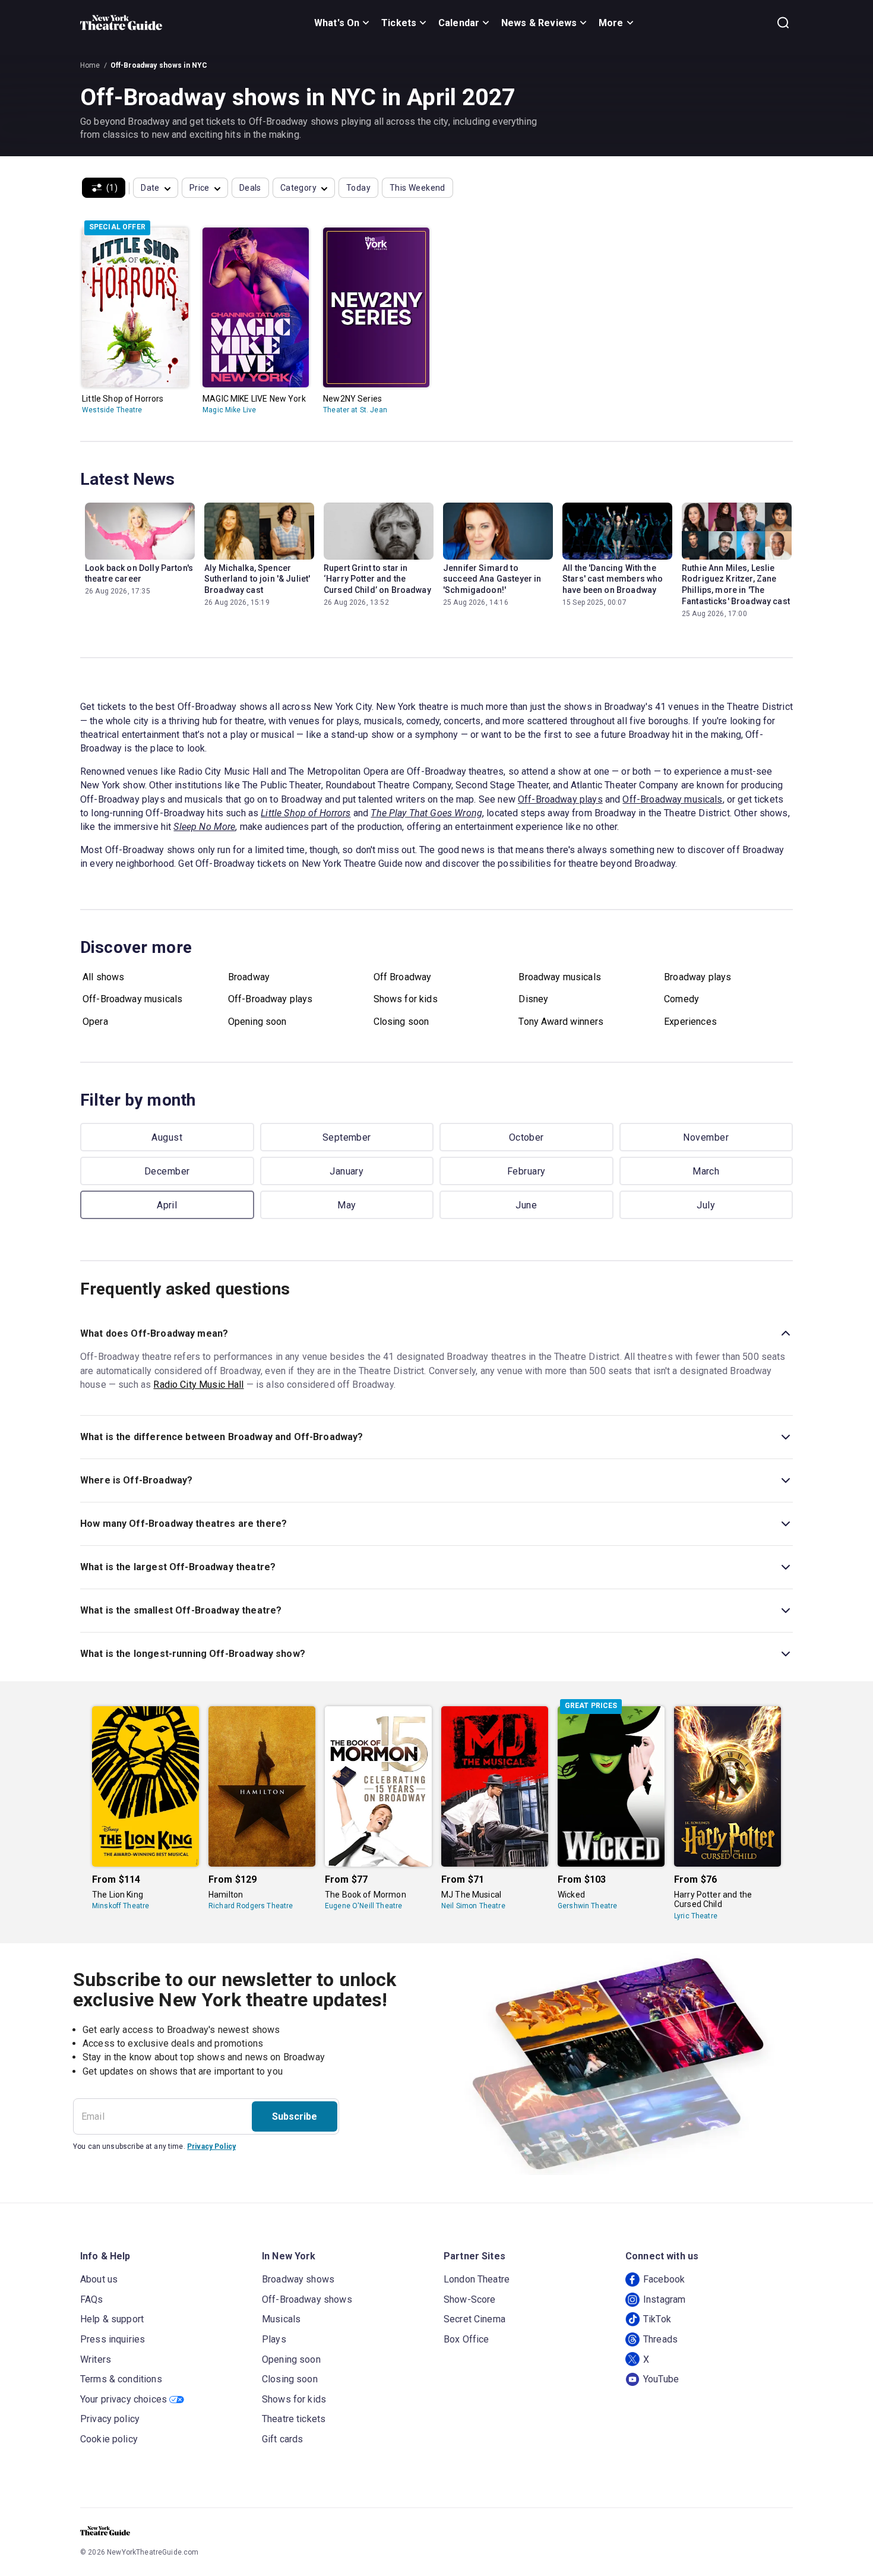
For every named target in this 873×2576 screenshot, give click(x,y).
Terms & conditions (121, 2379)
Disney (533, 999)
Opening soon (257, 1022)
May (347, 1205)
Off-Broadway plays (560, 799)
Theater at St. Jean (355, 410)
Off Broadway (403, 977)
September (347, 1137)
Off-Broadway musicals (672, 799)
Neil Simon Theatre (473, 1906)
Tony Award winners (561, 1022)
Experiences (690, 1022)
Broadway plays (698, 977)
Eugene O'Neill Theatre (363, 1906)
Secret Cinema (475, 2319)
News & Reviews (539, 23)
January (347, 1171)
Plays (274, 2339)
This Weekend (417, 188)
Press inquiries (113, 2339)
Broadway (249, 977)
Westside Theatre (112, 410)
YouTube (661, 2379)
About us (99, 2279)
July (706, 1205)
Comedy (681, 999)
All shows (103, 977)
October (526, 1137)
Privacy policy (110, 2419)
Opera (95, 1022)
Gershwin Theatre (587, 1906)
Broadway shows (298, 2279)
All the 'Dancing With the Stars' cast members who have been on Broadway (613, 579)
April (167, 1205)
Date (150, 188)
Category (298, 188)
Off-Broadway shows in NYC (159, 65)
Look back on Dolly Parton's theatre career (139, 574)
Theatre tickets (294, 2419)
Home (90, 65)
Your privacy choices (124, 2399)
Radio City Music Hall (198, 1385)
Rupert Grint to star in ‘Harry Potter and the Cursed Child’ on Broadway (377, 579)
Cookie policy (109, 2439)
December (167, 1171)
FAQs (92, 2299)
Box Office (466, 2339)
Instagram (664, 2299)
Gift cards (283, 2439)
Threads (660, 2339)
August (167, 1137)
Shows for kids (406, 999)
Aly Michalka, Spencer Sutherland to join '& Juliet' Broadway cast (257, 579)
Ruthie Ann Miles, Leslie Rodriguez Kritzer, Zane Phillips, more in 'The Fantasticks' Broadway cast (736, 585)
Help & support (112, 2319)
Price (200, 188)
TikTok (657, 2319)
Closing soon (401, 1022)
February (526, 1171)
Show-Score (470, 2299)
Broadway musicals (560, 977)
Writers (96, 2359)
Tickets (399, 23)
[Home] (121, 23)
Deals (250, 188)
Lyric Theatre (696, 1916)
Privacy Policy (211, 2146)
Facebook (664, 2279)
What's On (337, 23)
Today (358, 188)
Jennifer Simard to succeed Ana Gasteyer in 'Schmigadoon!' (492, 579)
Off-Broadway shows (307, 2299)
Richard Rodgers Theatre (251, 1906)
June (526, 1205)
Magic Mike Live (229, 410)
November (706, 1137)
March (706, 1171)
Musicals (281, 2319)
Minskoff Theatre (121, 1906)
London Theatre (477, 2279)
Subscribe (295, 2116)
